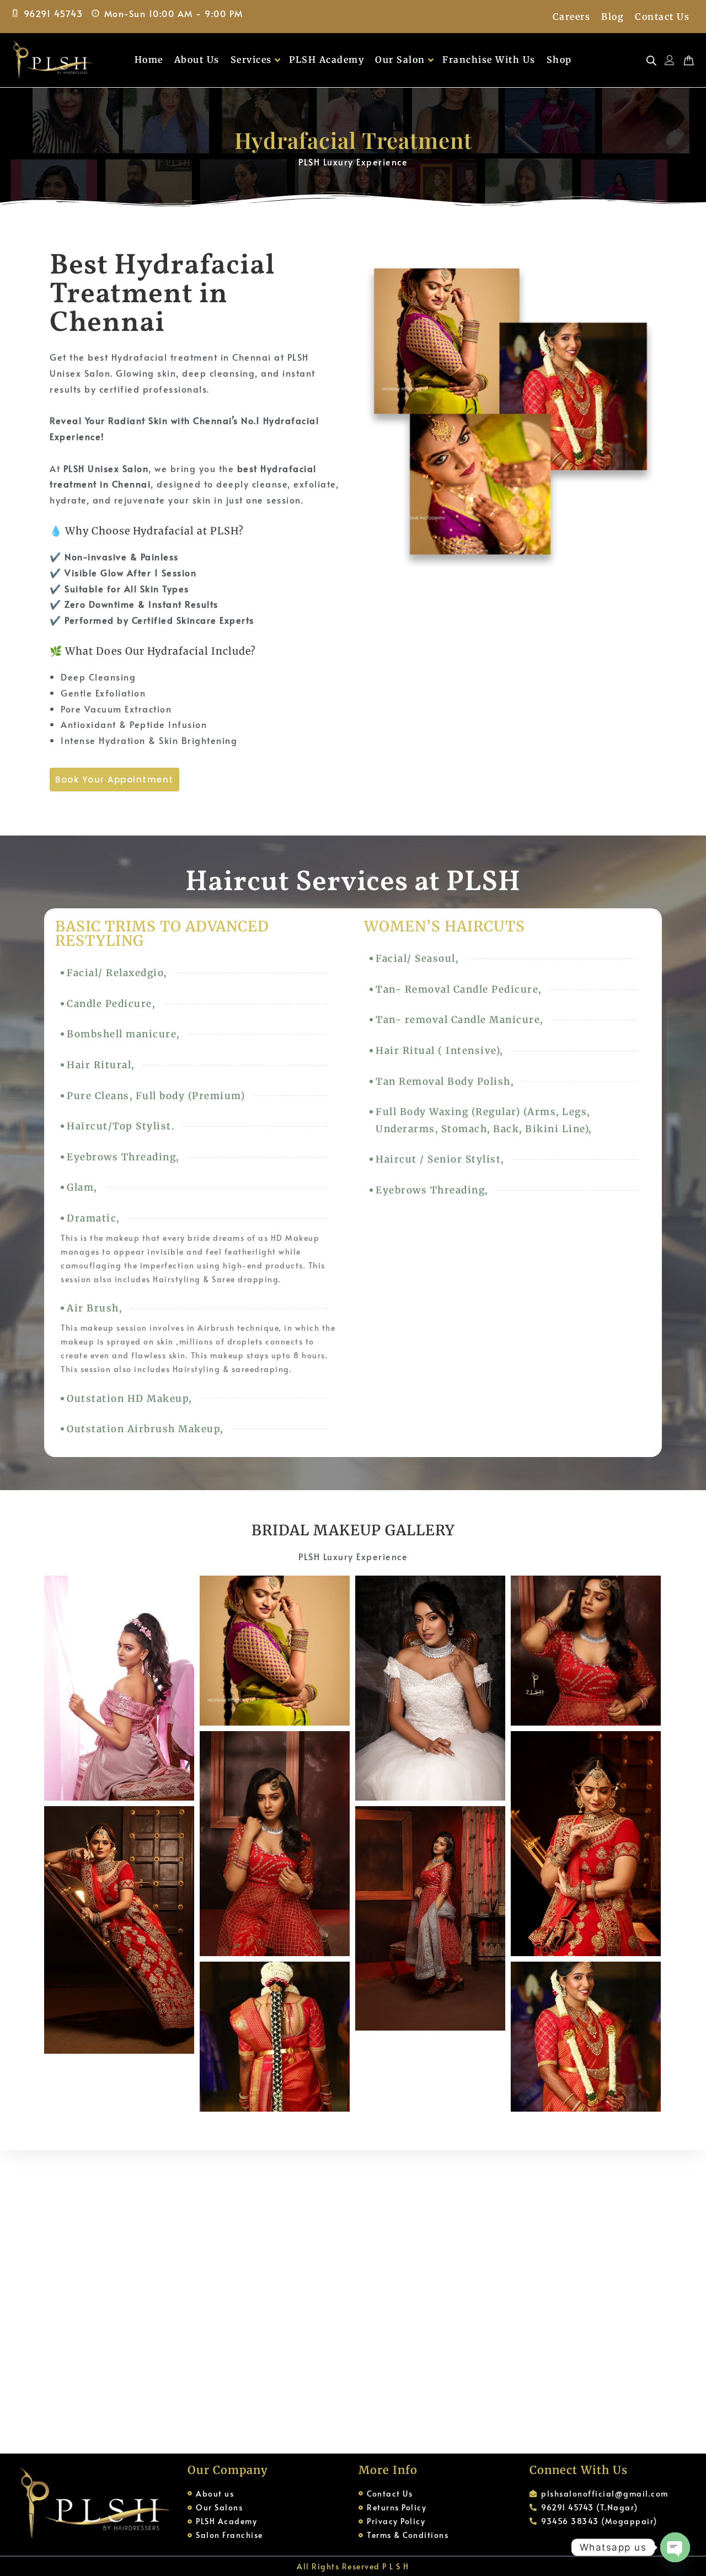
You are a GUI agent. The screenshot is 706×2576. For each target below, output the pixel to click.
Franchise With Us (489, 60)
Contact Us (662, 17)
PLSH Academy (327, 60)
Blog (613, 17)
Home (149, 60)
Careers (572, 17)
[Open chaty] (675, 2547)
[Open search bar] (651, 60)
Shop (559, 60)
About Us (197, 60)
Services (251, 60)
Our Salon (400, 60)
